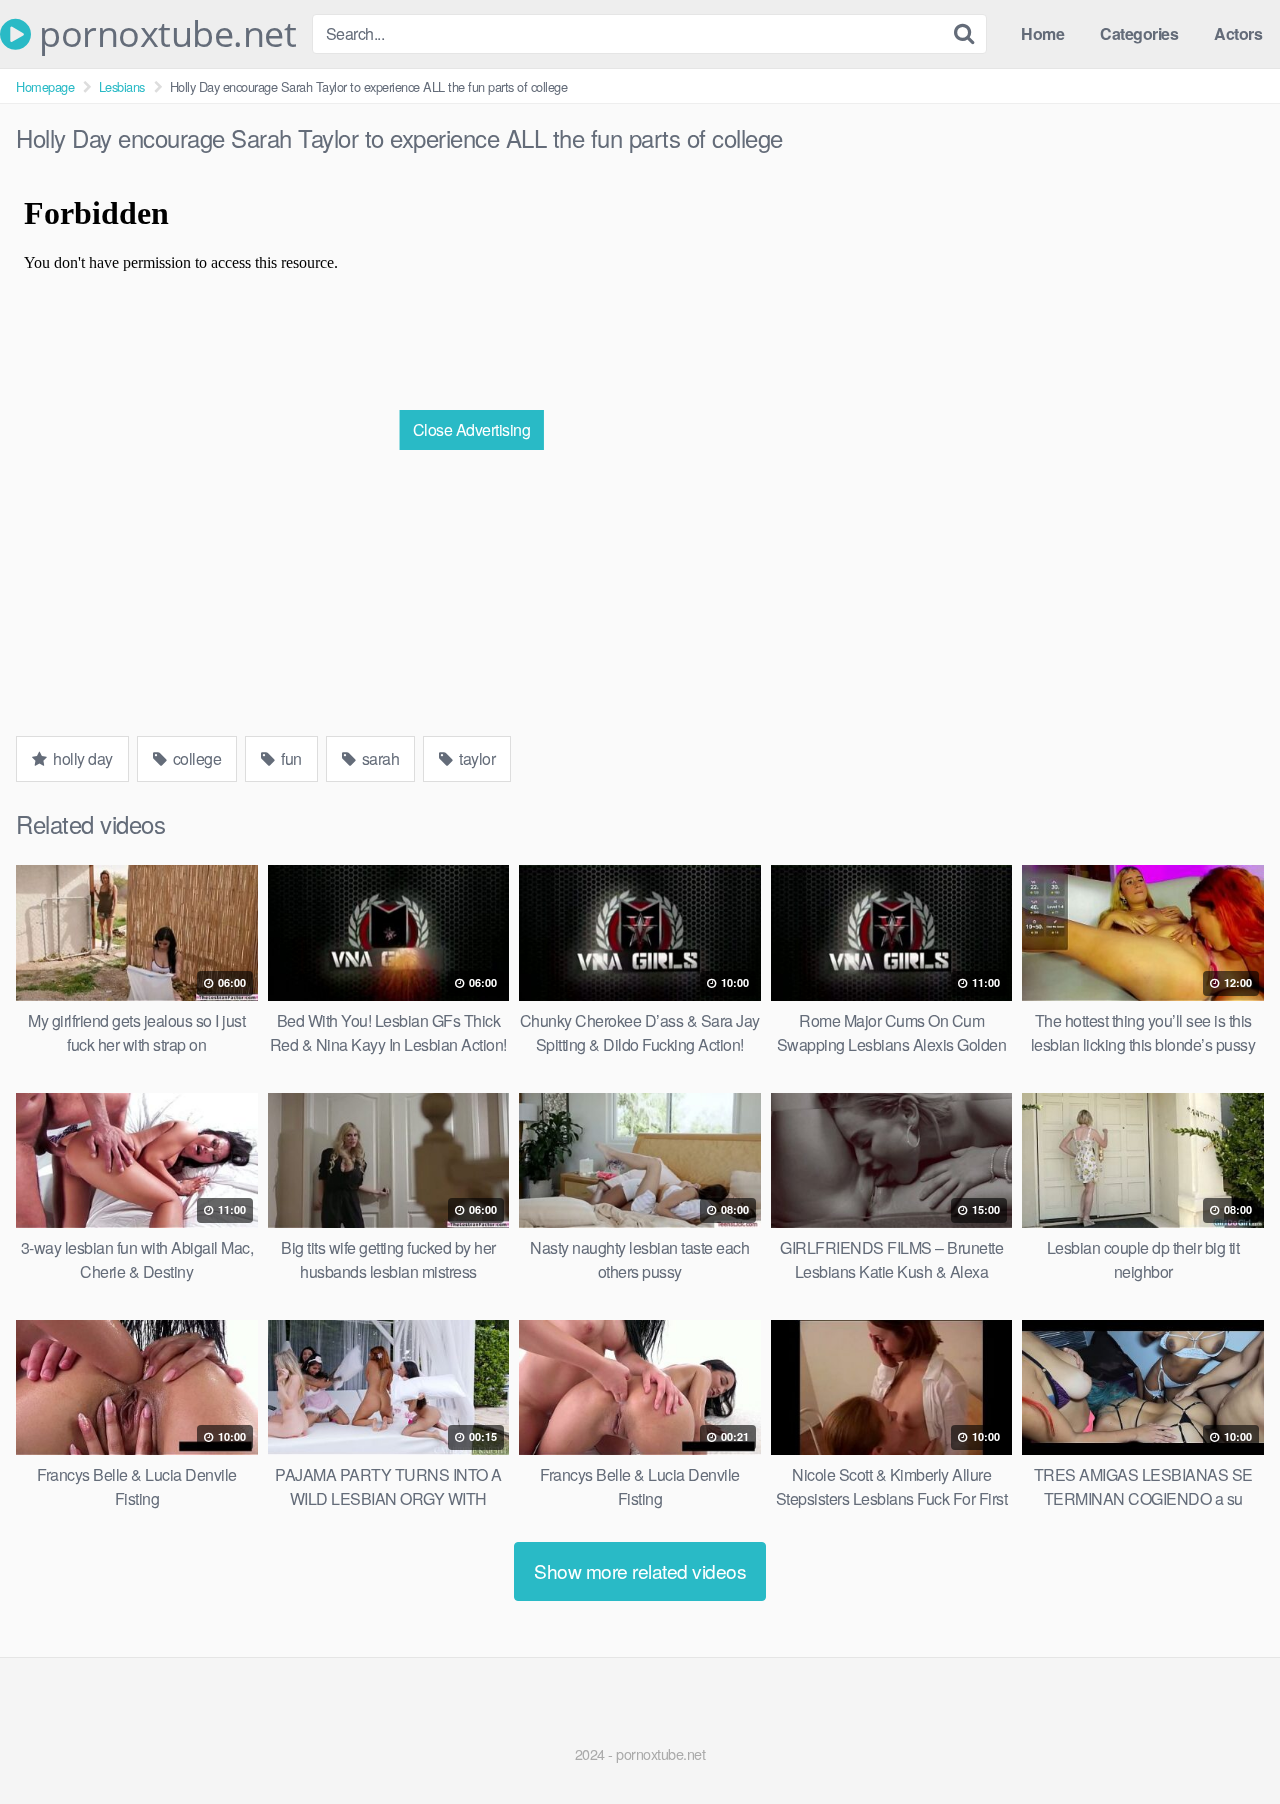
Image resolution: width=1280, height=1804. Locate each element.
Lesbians (122, 86)
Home (1042, 33)
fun (290, 758)
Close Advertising (472, 429)
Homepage (45, 86)
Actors (1238, 33)
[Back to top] (1225, 1740)
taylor (476, 758)
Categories (1139, 33)
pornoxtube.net (163, 34)
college (195, 758)
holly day (81, 758)
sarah (378, 758)
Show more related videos (640, 1570)
